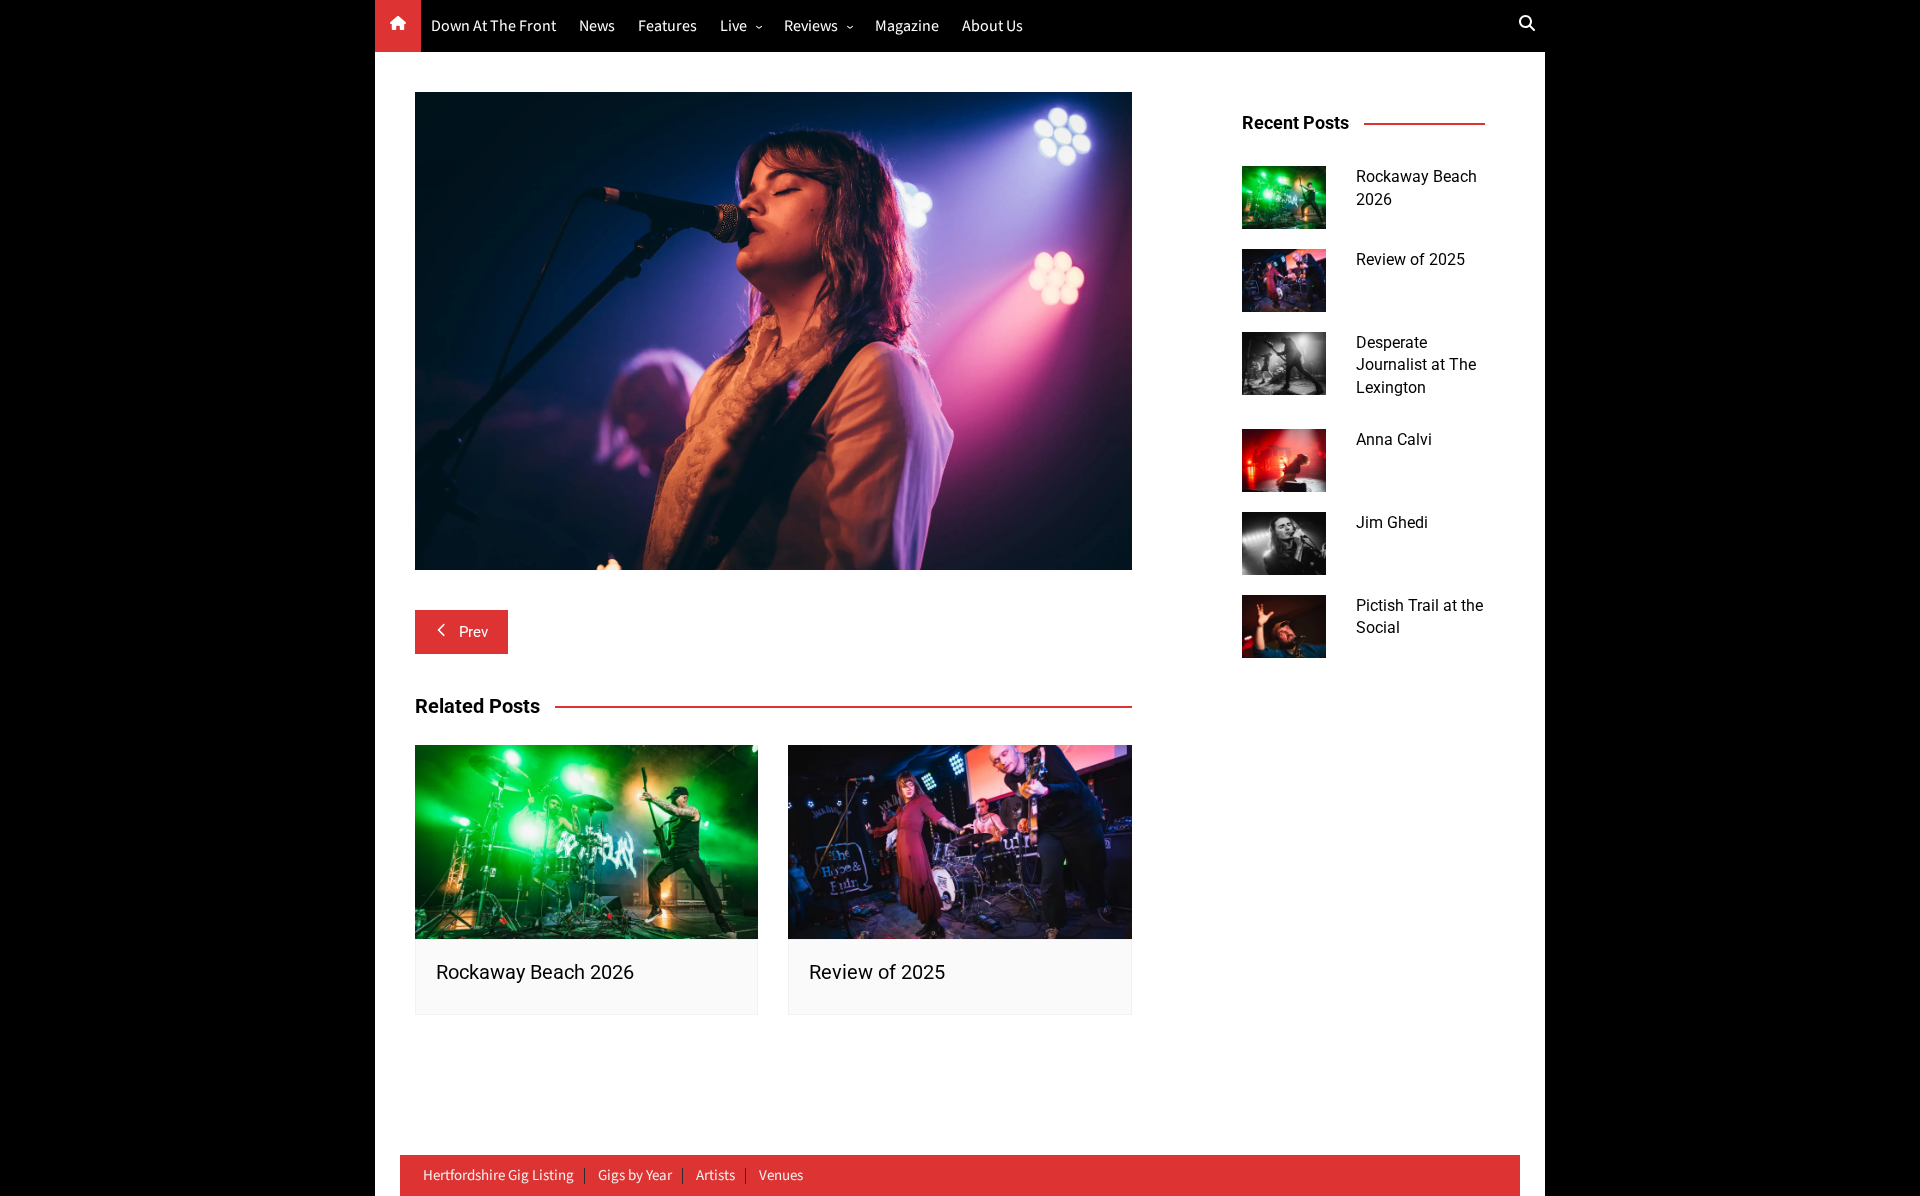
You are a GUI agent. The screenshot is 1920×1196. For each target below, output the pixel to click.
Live (733, 26)
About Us (992, 26)
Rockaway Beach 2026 (535, 972)
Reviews (811, 26)
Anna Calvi (1394, 439)
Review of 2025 (877, 972)
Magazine (907, 26)
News (597, 26)
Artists (715, 1176)
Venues (781, 1176)
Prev (473, 632)
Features (667, 26)
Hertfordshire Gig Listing (498, 1176)
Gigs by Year (635, 1176)
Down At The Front (493, 26)
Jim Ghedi (1392, 522)
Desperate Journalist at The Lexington (1416, 365)
